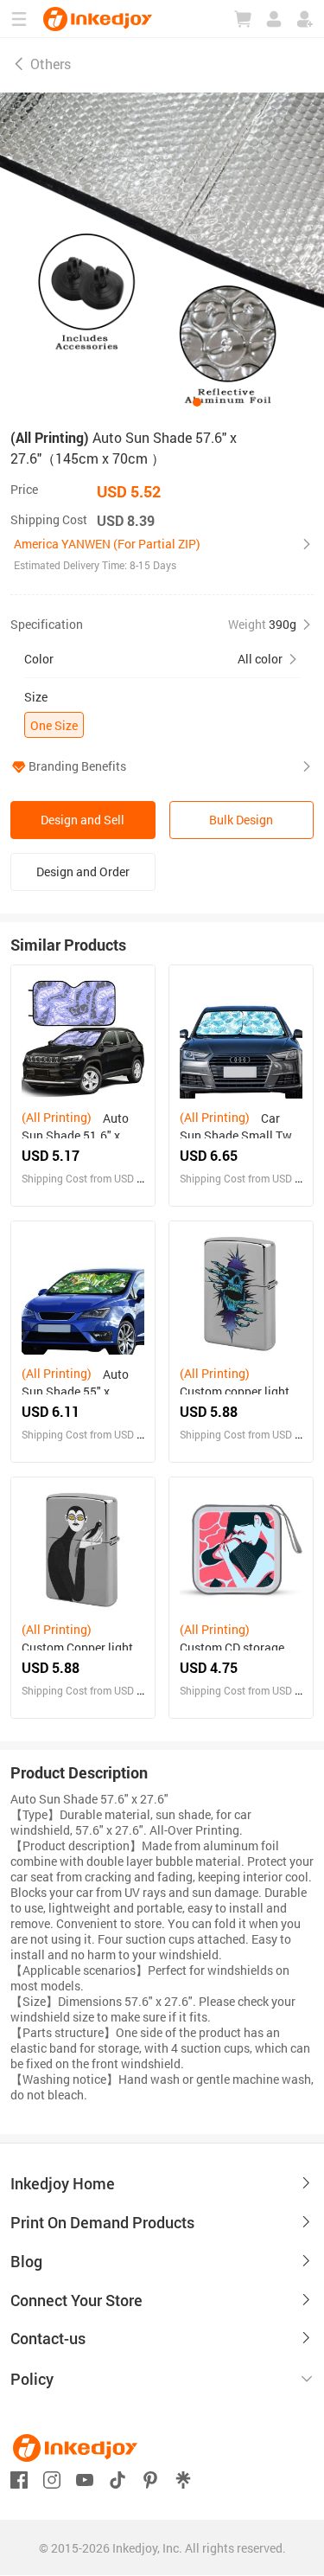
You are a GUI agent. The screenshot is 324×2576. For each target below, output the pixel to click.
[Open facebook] (19, 2478)
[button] (162, 554)
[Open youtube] (85, 2478)
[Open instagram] (52, 2478)
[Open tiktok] (118, 2478)
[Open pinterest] (150, 2478)
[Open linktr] (183, 2478)
